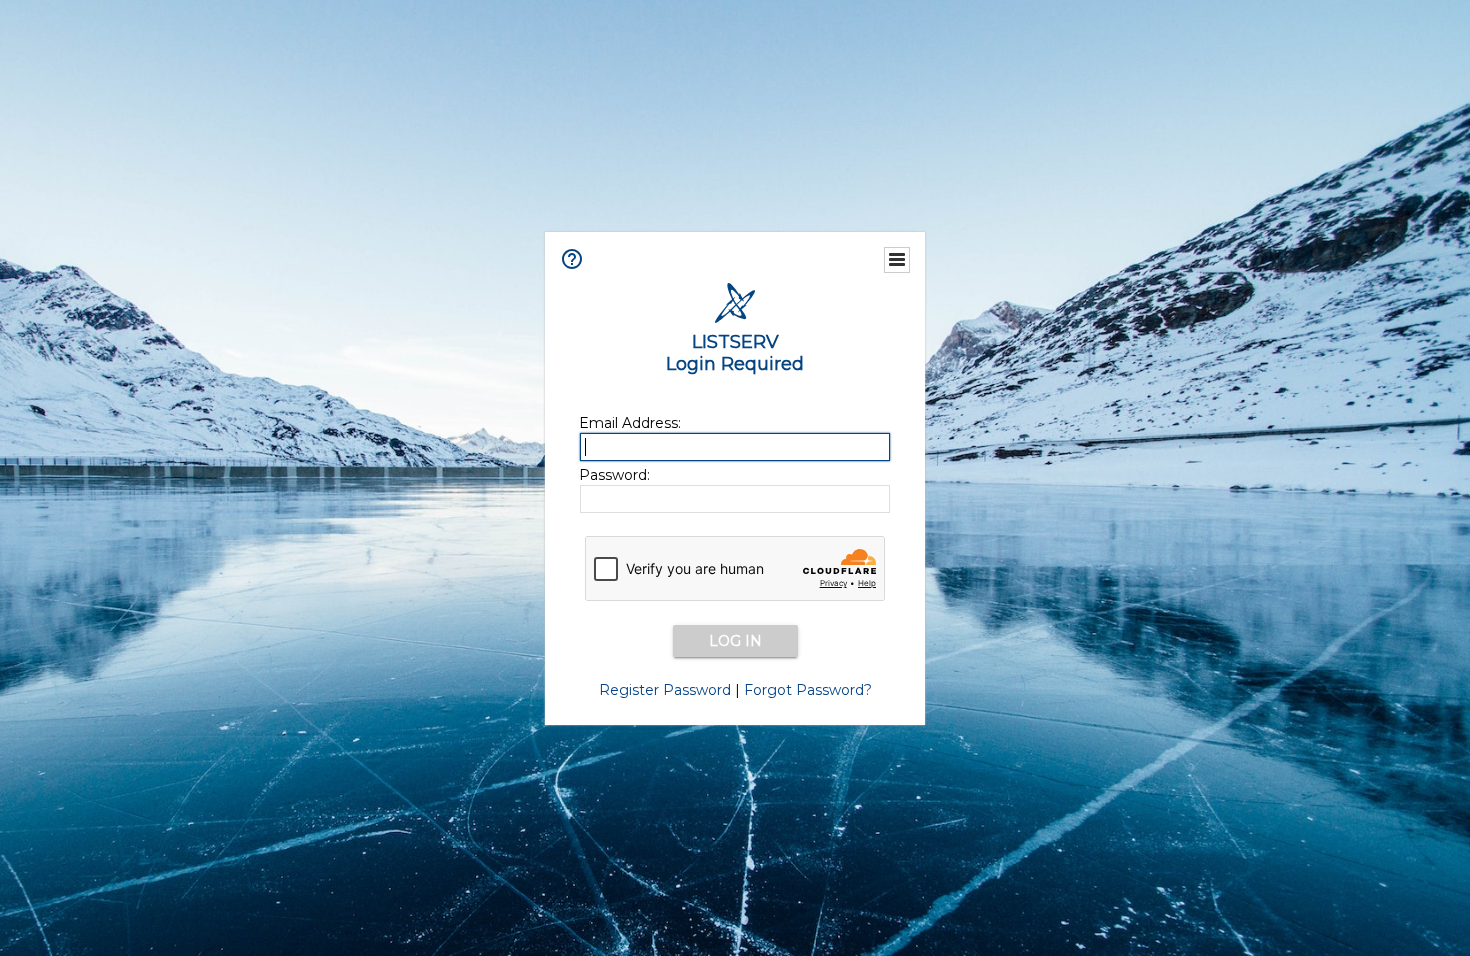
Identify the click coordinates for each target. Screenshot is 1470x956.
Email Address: (630, 423)
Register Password (665, 690)
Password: (614, 475)
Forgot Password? (808, 690)
